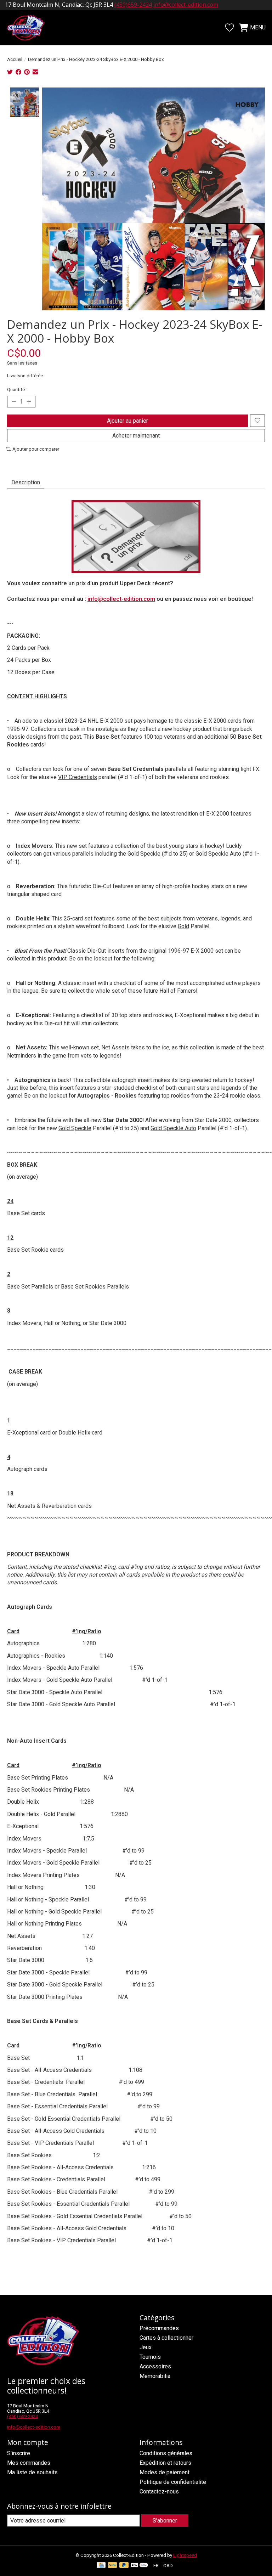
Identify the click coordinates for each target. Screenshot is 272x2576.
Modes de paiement (165, 2472)
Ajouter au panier (127, 421)
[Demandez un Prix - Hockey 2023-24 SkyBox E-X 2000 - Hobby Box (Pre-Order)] (136, 537)
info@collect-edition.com (186, 5)
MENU (258, 27)
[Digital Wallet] (139, 2566)
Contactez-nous (159, 2492)
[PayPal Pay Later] (124, 2566)
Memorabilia (155, 2376)
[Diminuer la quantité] (14, 401)
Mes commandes (29, 2463)
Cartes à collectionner (166, 2338)
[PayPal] (113, 2566)
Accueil (15, 59)
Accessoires (155, 2366)
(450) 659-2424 (22, 2416)
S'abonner (165, 2521)
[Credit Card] (101, 2566)
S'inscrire (19, 2453)
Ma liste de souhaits (32, 2472)
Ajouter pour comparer (36, 449)
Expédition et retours (165, 2463)
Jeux (146, 2347)
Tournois (150, 2357)
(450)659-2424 (133, 5)
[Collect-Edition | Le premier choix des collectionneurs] (30, 28)
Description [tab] (26, 482)
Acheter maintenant (136, 436)
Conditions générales (166, 2453)
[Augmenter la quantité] (29, 401)
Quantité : (17, 390)
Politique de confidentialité (173, 2482)
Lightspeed (185, 2555)
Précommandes (159, 2328)
